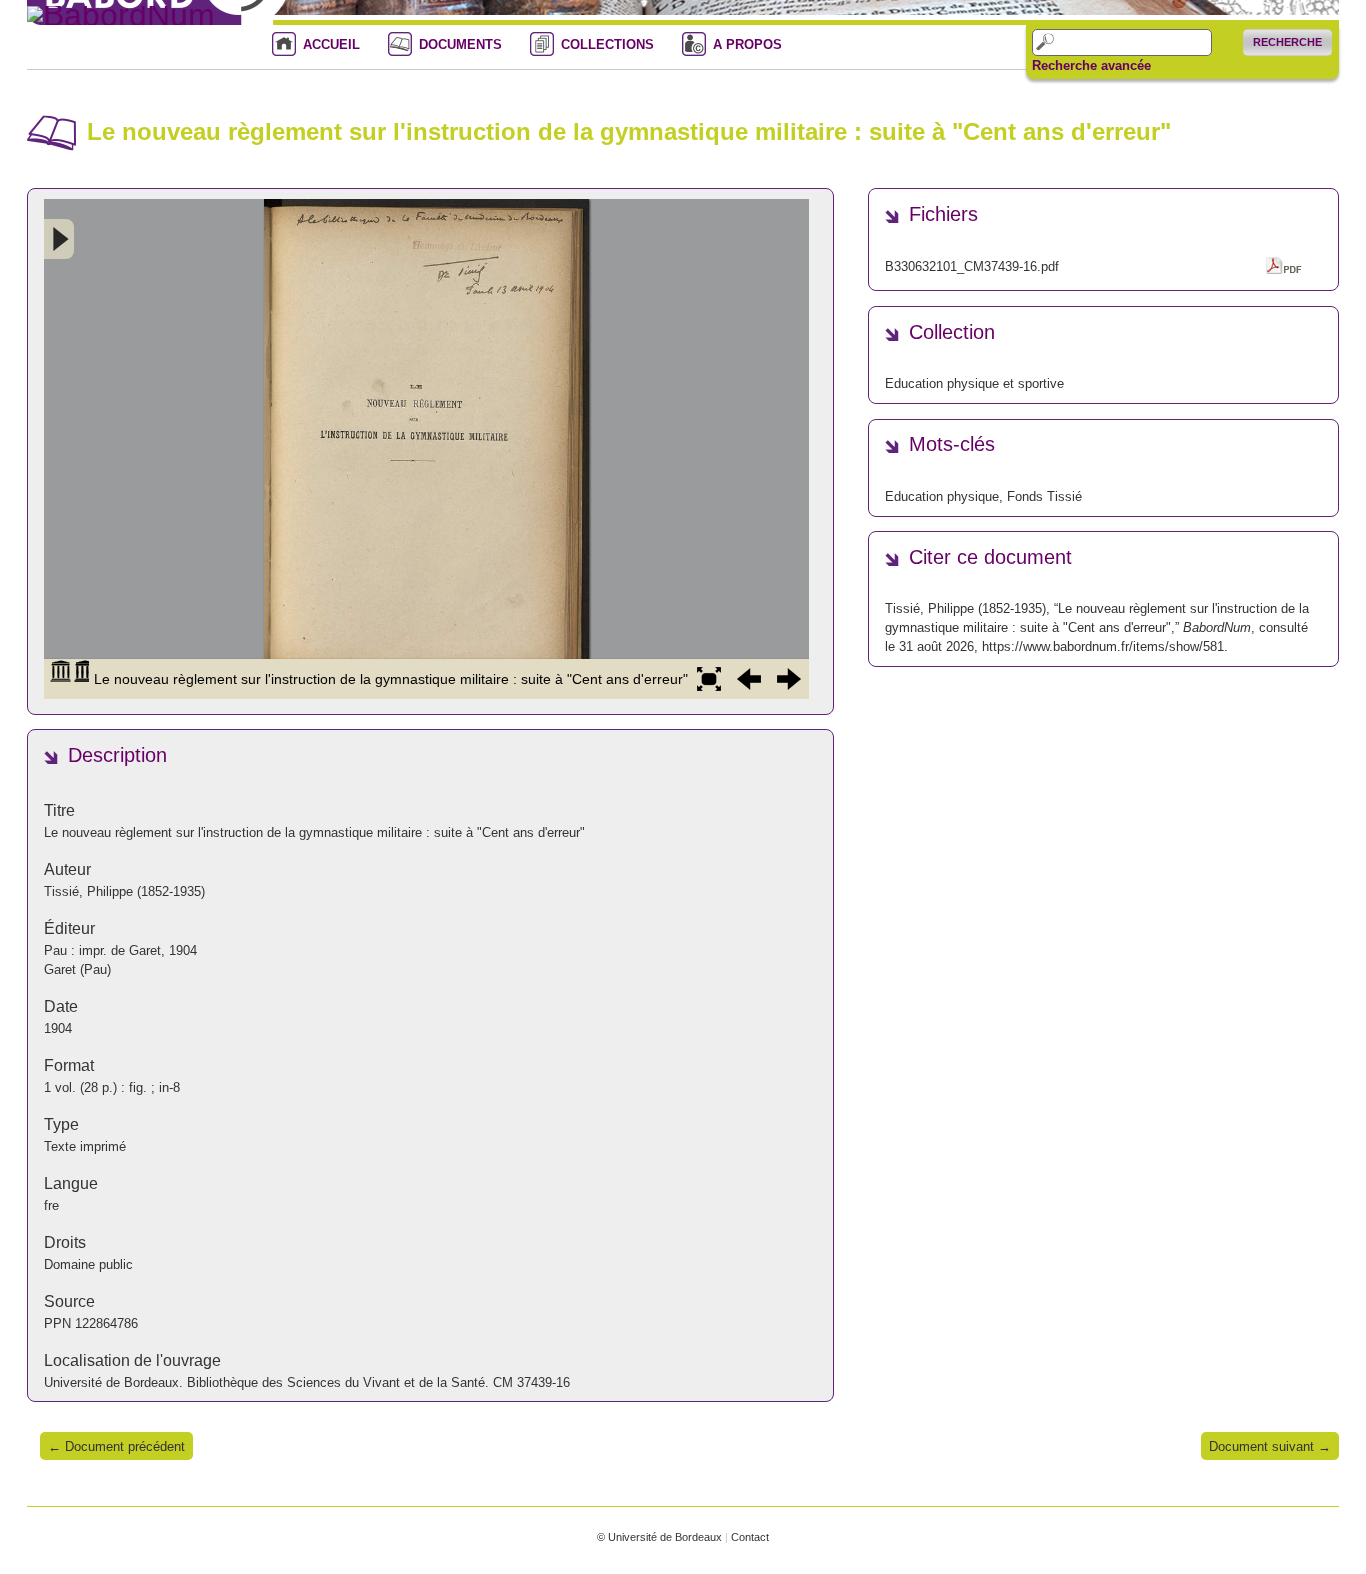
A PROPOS (747, 44)
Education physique (942, 496)
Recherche (1287, 42)
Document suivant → (1270, 1446)
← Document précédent (116, 1446)
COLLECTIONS (607, 44)
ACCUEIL (331, 44)
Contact (750, 1537)
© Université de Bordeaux (659, 1537)
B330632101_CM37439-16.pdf (972, 266)
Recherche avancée (1091, 66)
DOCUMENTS (460, 44)
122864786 (106, 1323)
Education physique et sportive (974, 383)
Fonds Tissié (1044, 496)
